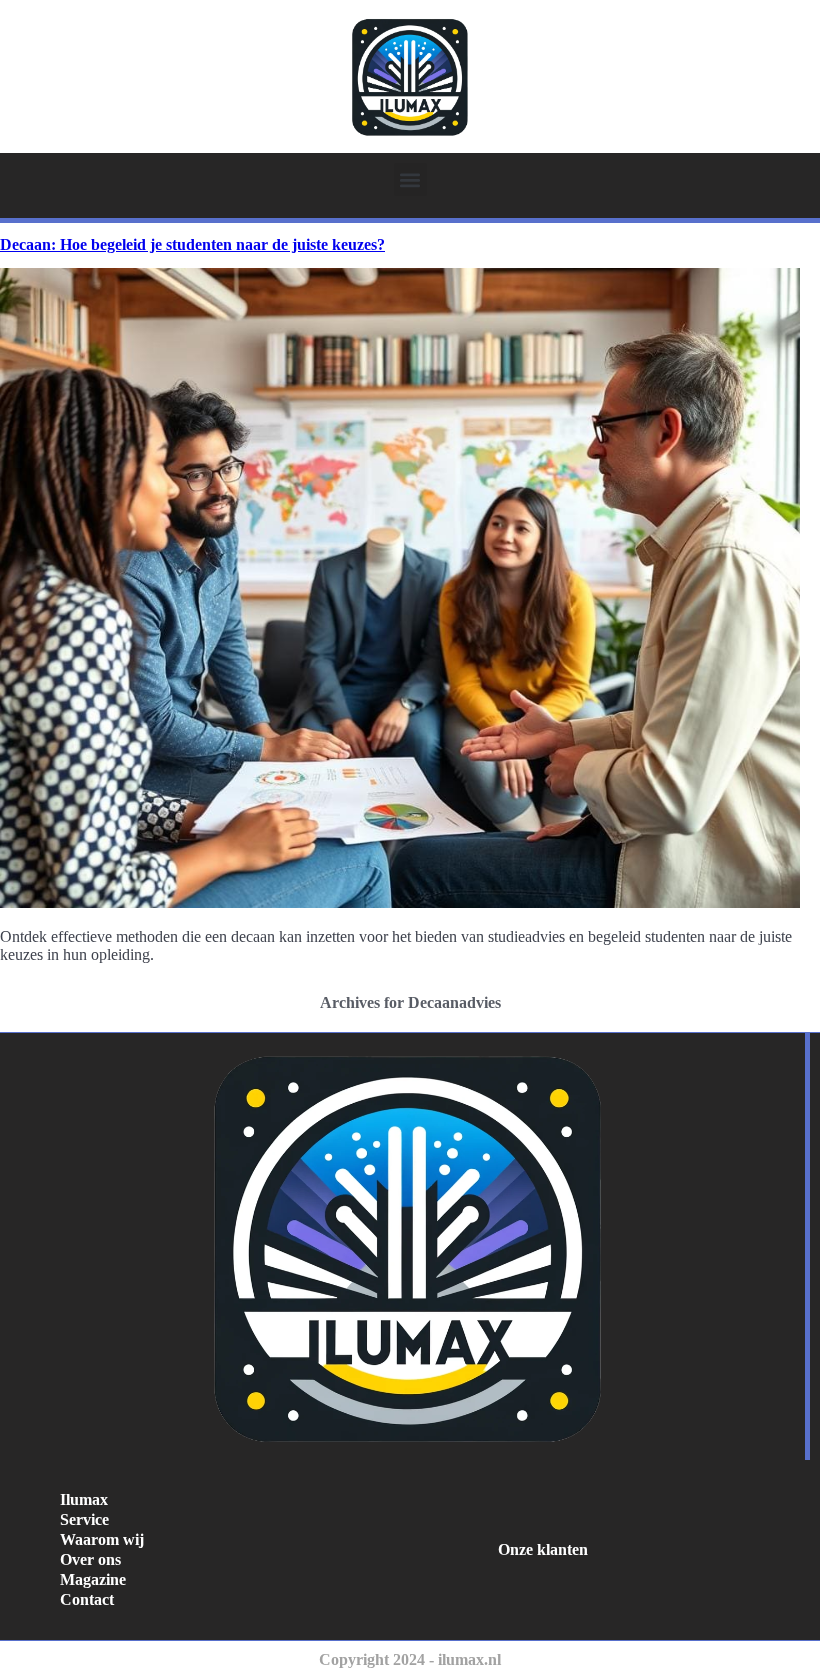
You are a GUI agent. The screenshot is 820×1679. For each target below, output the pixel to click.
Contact (87, 1599)
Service (84, 1519)
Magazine (93, 1579)
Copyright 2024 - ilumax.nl (410, 1659)
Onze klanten (543, 1549)
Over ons (90, 1559)
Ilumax (84, 1499)
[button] (410, 179)
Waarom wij (102, 1539)
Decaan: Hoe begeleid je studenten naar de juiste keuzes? (192, 244)
